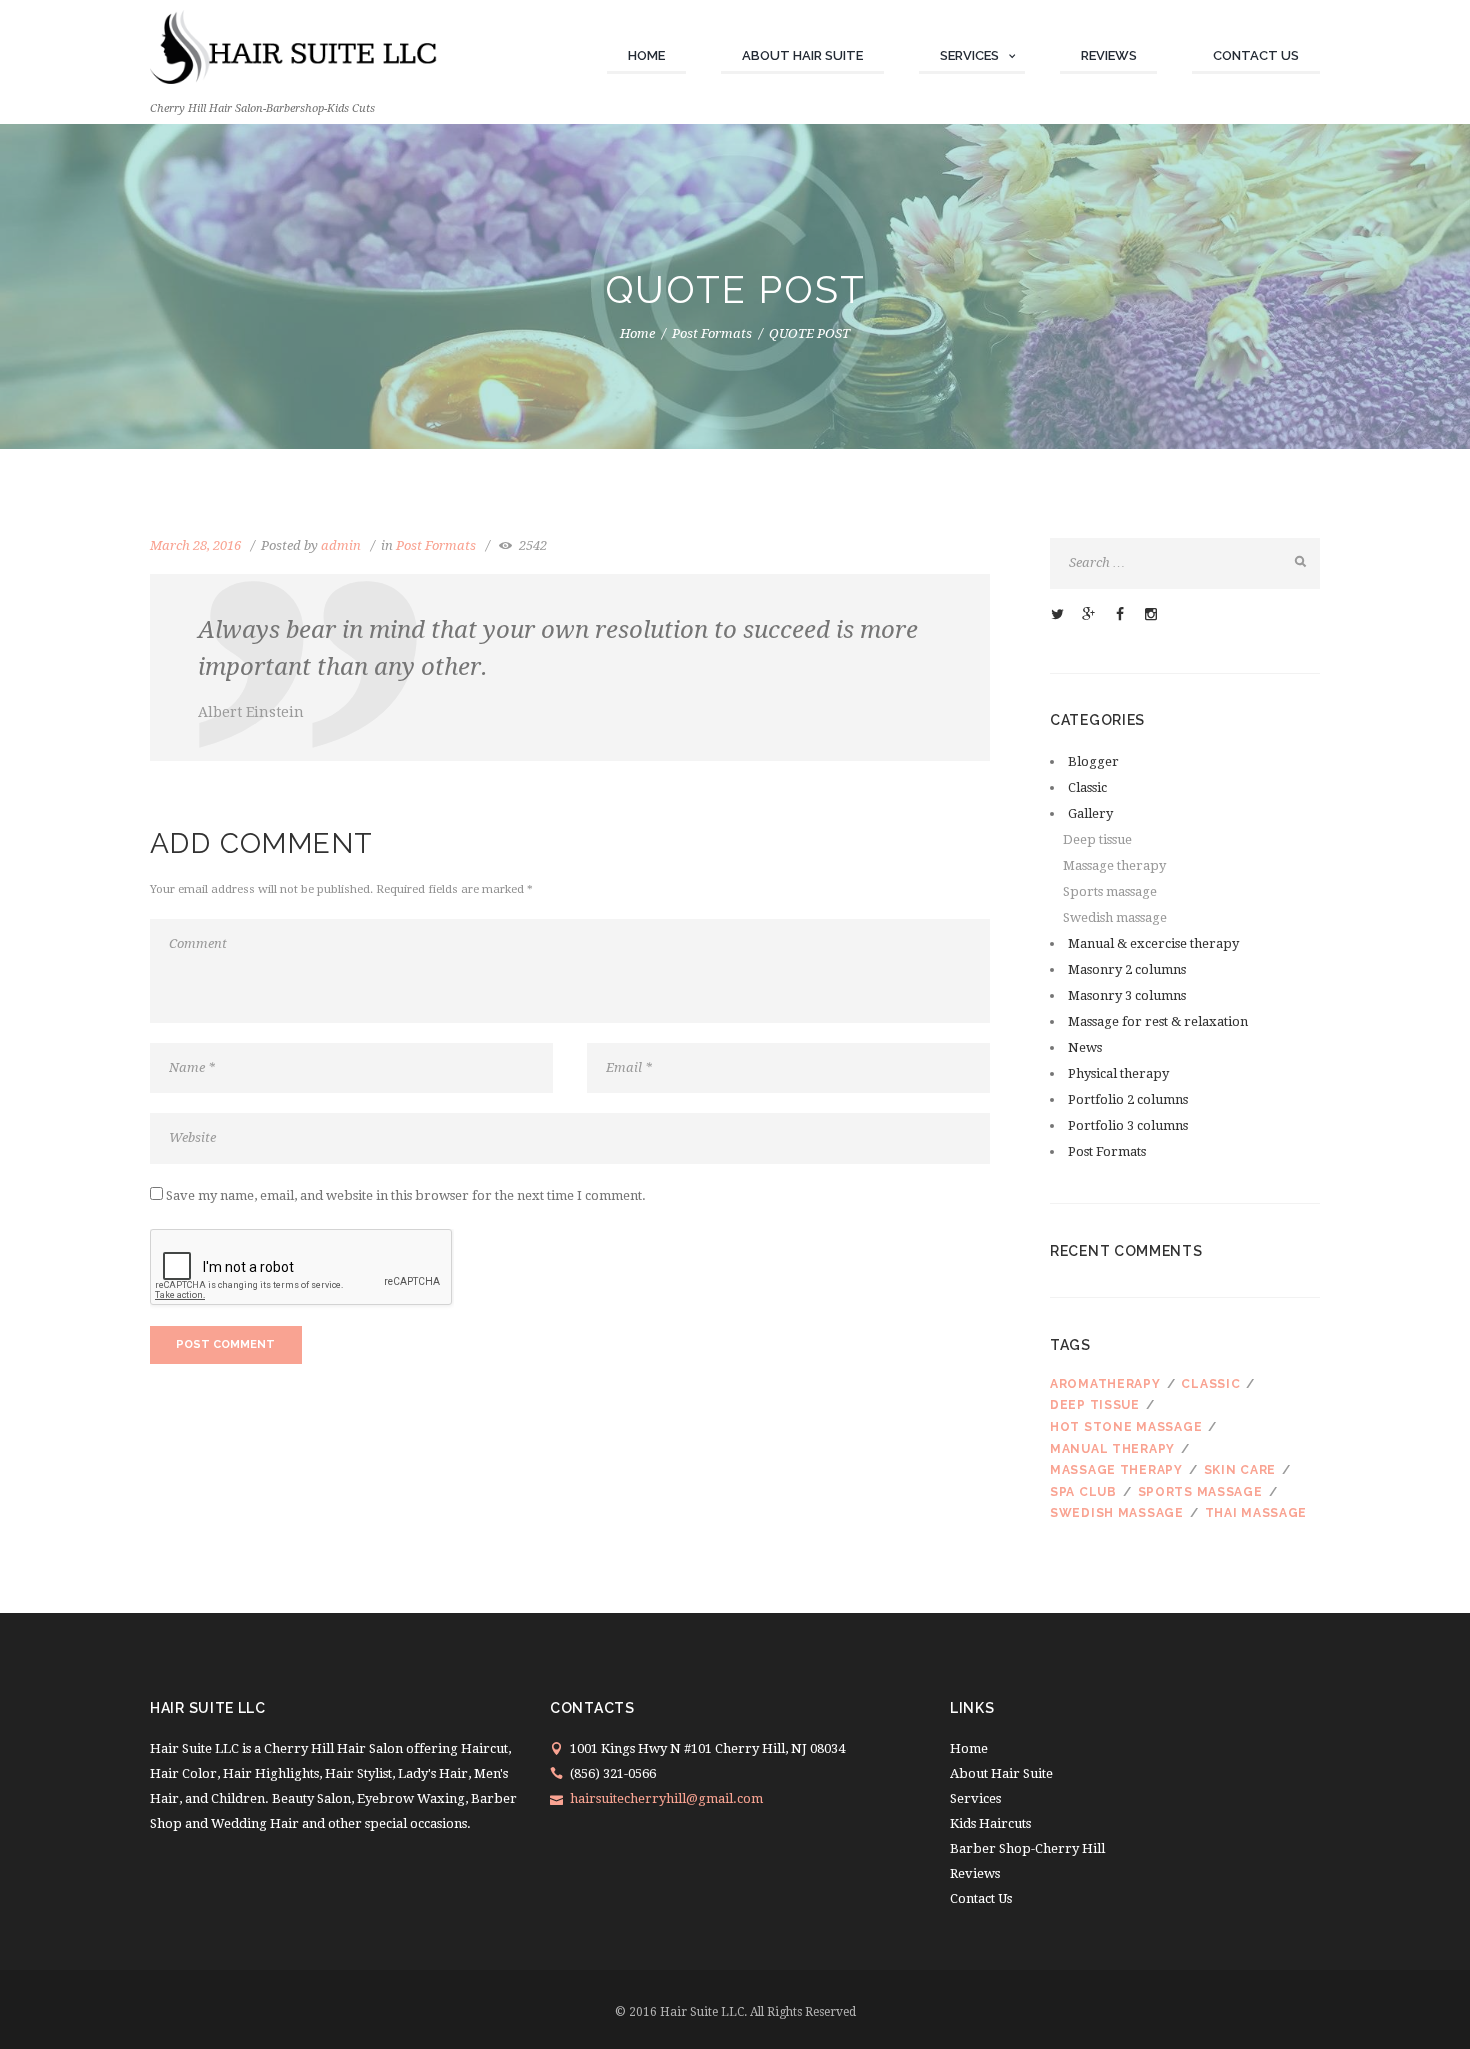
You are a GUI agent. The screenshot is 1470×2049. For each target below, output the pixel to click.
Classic (1087, 787)
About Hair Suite (802, 55)
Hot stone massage (1126, 1427)
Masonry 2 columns (1127, 969)
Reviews (1109, 55)
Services (969, 55)
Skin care (1240, 1470)
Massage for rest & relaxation (1158, 1021)
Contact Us (1256, 55)
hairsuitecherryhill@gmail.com (666, 1798)
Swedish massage (1115, 917)
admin (341, 545)
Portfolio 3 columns (1128, 1125)
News (1085, 1047)
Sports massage (1110, 891)
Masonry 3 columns (1127, 995)
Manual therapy (1112, 1449)
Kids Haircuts (990, 1823)
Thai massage (1256, 1513)
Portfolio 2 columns (1128, 1099)
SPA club (1083, 1492)
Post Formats (712, 333)
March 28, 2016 (195, 545)
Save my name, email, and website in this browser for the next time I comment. (406, 1195)
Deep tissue (1097, 839)
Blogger (1093, 761)
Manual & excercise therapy (1153, 943)
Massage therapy (1114, 865)
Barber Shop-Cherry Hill (1027, 1848)
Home (646, 55)
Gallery (1090, 813)
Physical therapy (1118, 1073)
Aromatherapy (1105, 1384)
